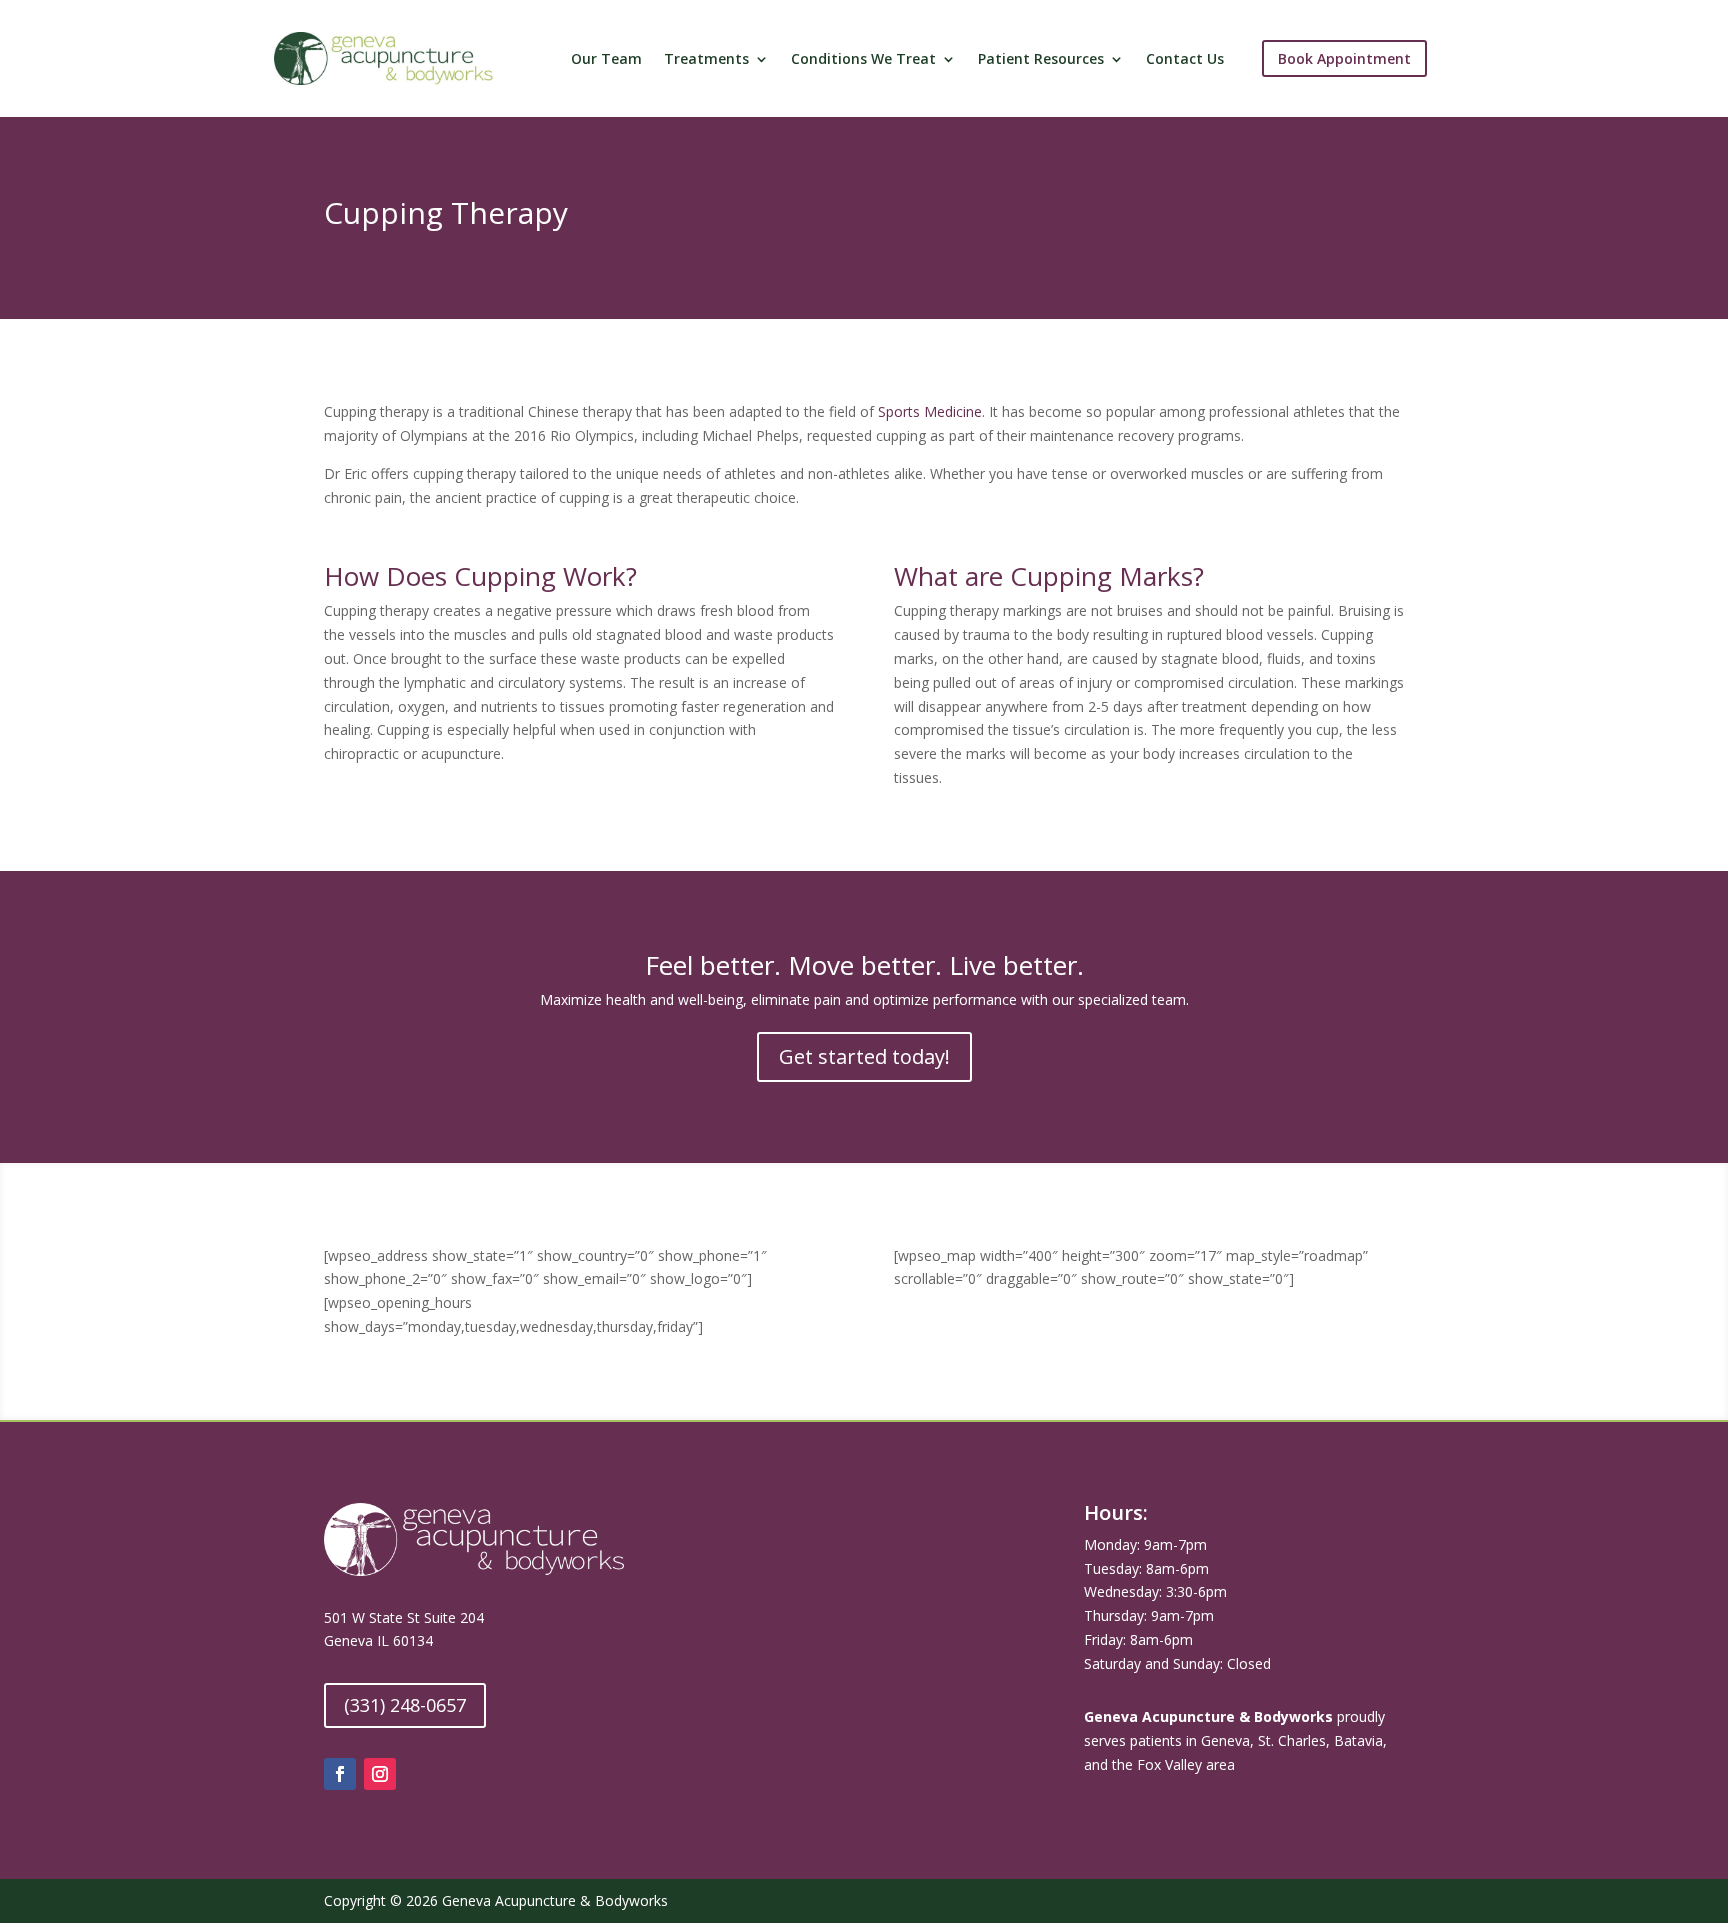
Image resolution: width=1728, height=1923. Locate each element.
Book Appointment (1344, 58)
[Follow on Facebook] (340, 1774)
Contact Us (1185, 60)
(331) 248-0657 (405, 1705)
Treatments (706, 60)
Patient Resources (1041, 60)
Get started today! (864, 1056)
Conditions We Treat (863, 60)
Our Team (606, 60)
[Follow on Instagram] (380, 1774)
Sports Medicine (930, 411)
